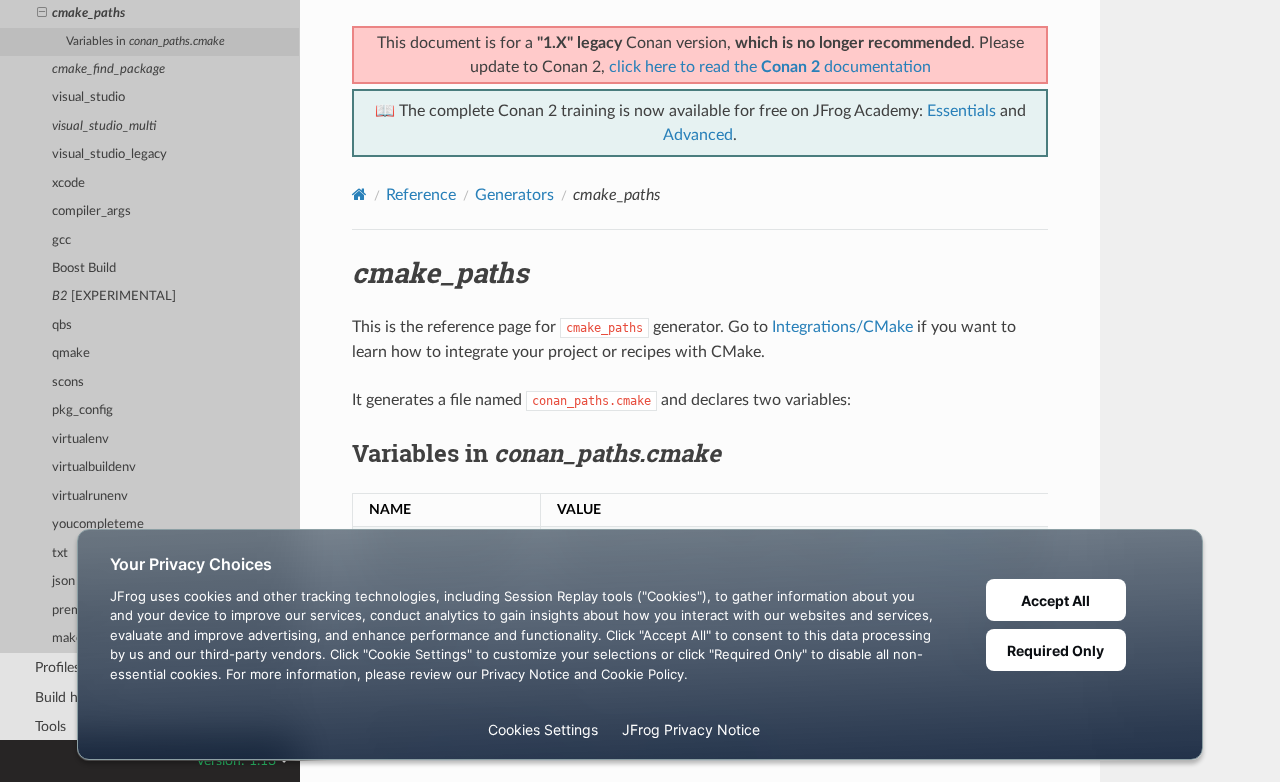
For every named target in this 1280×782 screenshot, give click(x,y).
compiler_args (91, 211)
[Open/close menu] (42, 14)
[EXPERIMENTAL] (114, 296)
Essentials (961, 111)
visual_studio (88, 97)
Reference (421, 195)
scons (68, 382)
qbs (62, 325)
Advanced (698, 135)
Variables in (145, 41)
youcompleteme (98, 524)
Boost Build (84, 268)
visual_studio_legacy (109, 154)
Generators (514, 195)
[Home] (359, 194)
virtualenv (80, 439)
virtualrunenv (90, 496)
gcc (61, 240)
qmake (71, 353)
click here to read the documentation (770, 67)
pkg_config (82, 410)
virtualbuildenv (94, 467)
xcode (68, 183)
